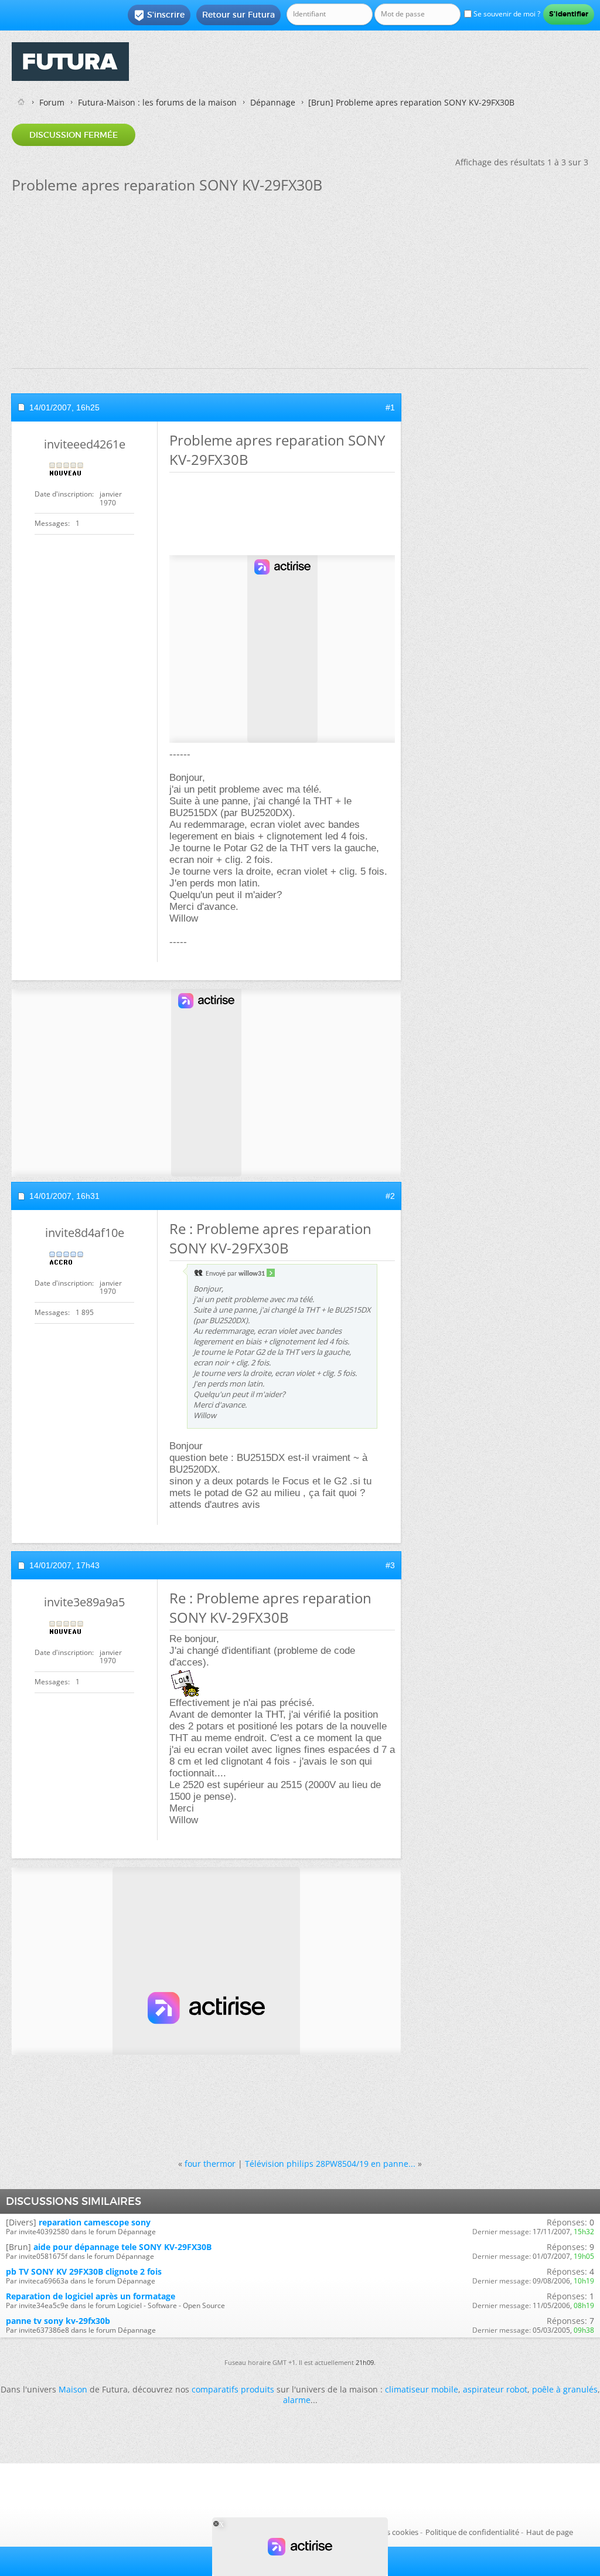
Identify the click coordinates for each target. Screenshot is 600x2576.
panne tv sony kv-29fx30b (58, 2321)
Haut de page (550, 2532)
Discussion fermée (74, 135)
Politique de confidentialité (472, 2532)
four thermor (210, 2164)
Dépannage (273, 102)
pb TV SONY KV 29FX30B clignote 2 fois (84, 2271)
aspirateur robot (495, 2389)
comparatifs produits (233, 2389)
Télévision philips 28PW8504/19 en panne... (330, 2164)
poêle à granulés (565, 2389)
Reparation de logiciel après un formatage (91, 2296)
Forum (52, 102)
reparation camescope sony (95, 2222)
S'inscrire (159, 15)
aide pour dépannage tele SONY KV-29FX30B (122, 2247)
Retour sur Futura (238, 15)
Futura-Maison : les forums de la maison (157, 102)
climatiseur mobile (422, 2389)
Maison (73, 2389)
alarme (297, 2400)
